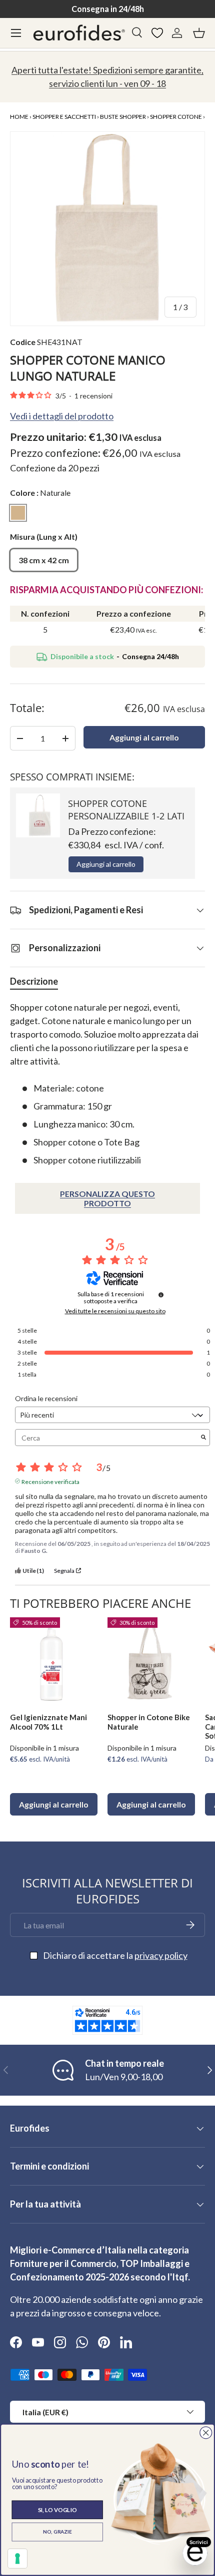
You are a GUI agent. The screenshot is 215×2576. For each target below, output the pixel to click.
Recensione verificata (50, 1481)
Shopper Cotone (176, 117)
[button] (199, 33)
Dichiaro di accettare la (115, 1955)
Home (19, 117)
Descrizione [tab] (34, 981)
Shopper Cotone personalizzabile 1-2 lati (126, 810)
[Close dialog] (206, 2432)
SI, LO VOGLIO (57, 2510)
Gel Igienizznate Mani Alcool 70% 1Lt (48, 1722)
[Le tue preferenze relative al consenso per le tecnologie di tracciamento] (17, 2559)
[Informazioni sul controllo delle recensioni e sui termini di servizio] (161, 1295)
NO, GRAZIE (57, 2532)
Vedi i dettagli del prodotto (62, 416)
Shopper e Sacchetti (64, 117)
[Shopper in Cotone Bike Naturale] (151, 1661)
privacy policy (161, 1955)
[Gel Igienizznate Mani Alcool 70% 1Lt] (54, 1661)
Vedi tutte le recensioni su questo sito (115, 1311)
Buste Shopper (123, 117)
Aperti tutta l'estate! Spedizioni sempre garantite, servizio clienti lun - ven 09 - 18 (107, 77)
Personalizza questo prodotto (107, 1198)
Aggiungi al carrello (144, 737)
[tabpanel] (107, 1084)
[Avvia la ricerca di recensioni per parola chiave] (203, 1438)
